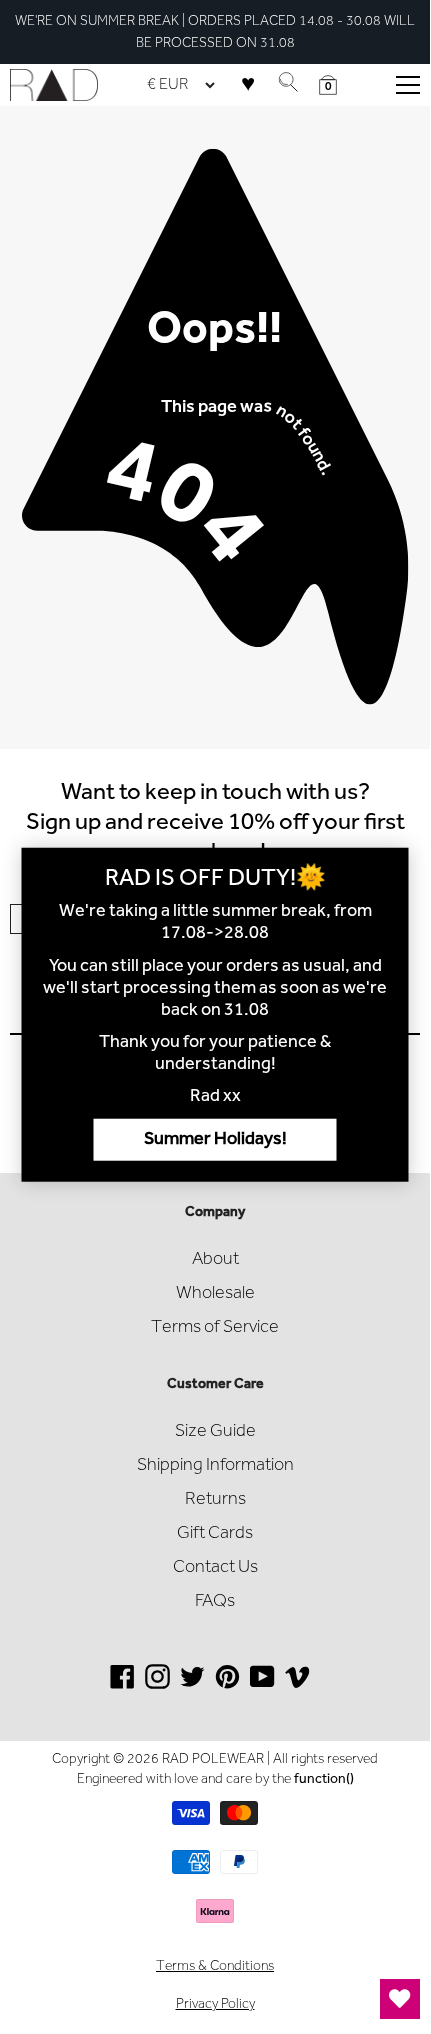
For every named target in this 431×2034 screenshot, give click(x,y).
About (215, 1260)
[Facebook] (122, 1685)
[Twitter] (192, 1685)
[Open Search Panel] (288, 85)
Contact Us (215, 1568)
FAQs (215, 1602)
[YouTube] (262, 1685)
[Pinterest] (227, 1685)
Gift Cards (215, 1534)
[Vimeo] (297, 1685)
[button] (328, 85)
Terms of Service (215, 1328)
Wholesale (215, 1294)
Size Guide (215, 1432)
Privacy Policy (215, 2005)
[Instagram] (157, 1685)
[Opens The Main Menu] (408, 85)
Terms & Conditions (215, 1967)
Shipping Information (215, 1466)
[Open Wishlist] (400, 1999)
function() (324, 1780)
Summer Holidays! (215, 1139)
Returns (215, 1500)
